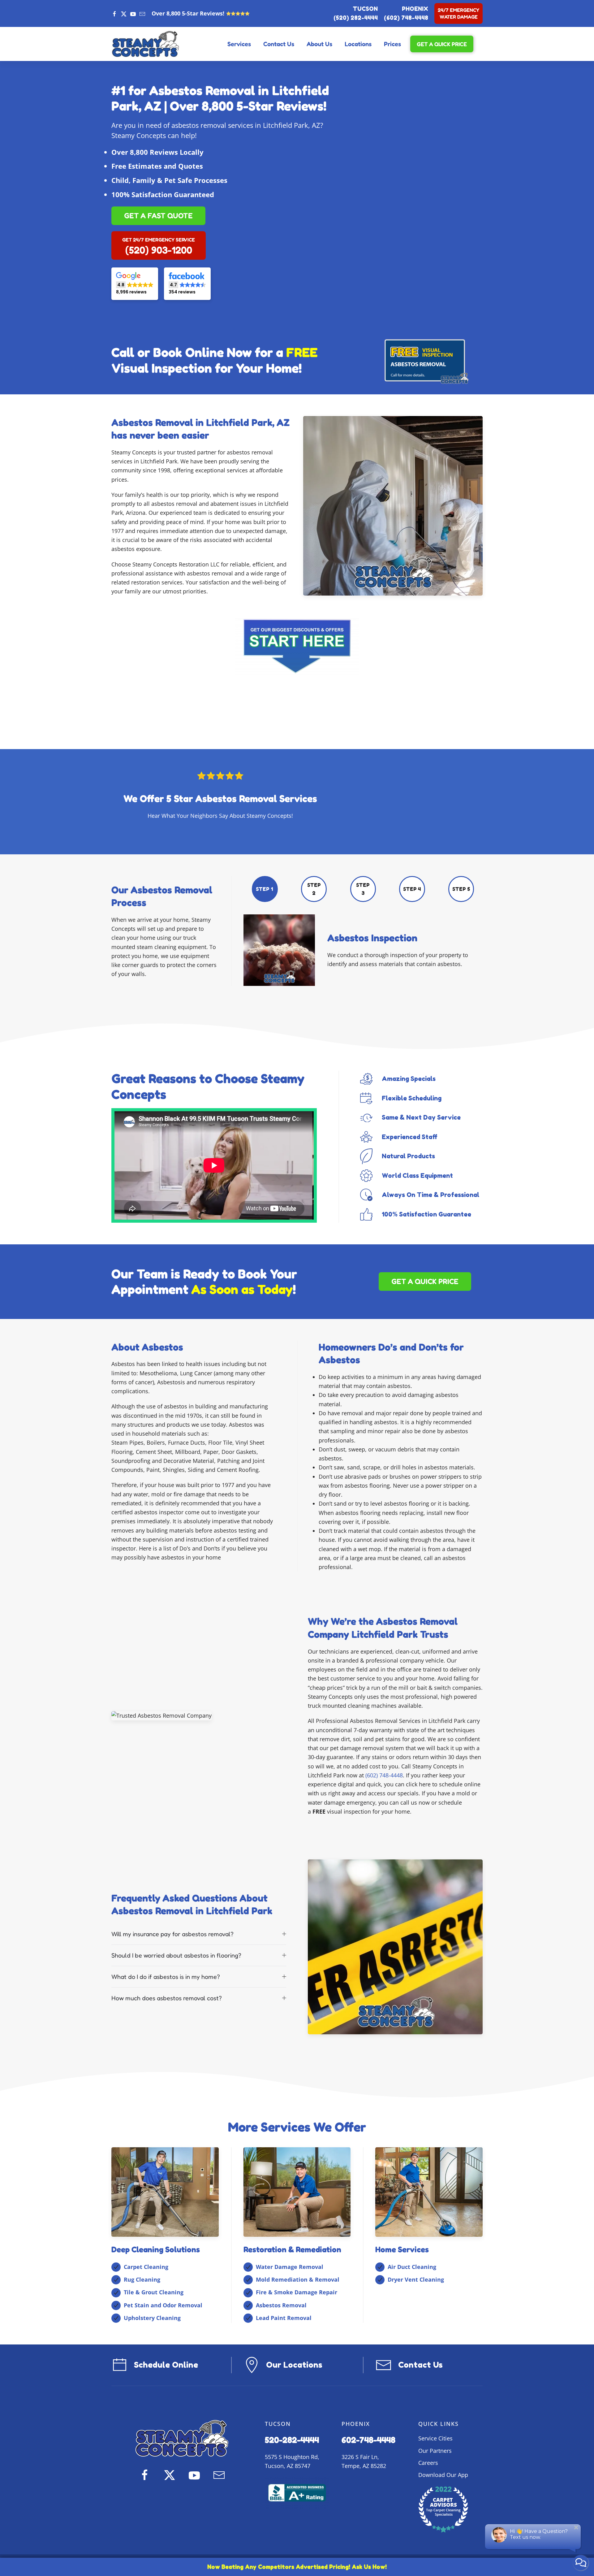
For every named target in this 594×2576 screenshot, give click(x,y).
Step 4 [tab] (412, 889)
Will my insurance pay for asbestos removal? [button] (172, 1934)
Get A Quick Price (442, 44)
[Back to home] (145, 44)
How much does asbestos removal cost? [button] (167, 1998)
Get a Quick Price (425, 1281)
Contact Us (279, 44)
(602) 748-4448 (406, 18)
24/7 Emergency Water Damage (458, 13)
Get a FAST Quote (158, 216)
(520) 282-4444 (356, 18)
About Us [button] (319, 44)
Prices (392, 44)
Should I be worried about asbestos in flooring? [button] (176, 1955)
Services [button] (239, 44)
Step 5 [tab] (461, 889)
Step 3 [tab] (363, 889)
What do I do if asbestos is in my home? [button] (166, 1977)
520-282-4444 (292, 2440)
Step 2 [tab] (314, 889)
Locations (358, 44)
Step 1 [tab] (264, 889)
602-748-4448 (368, 2440)
